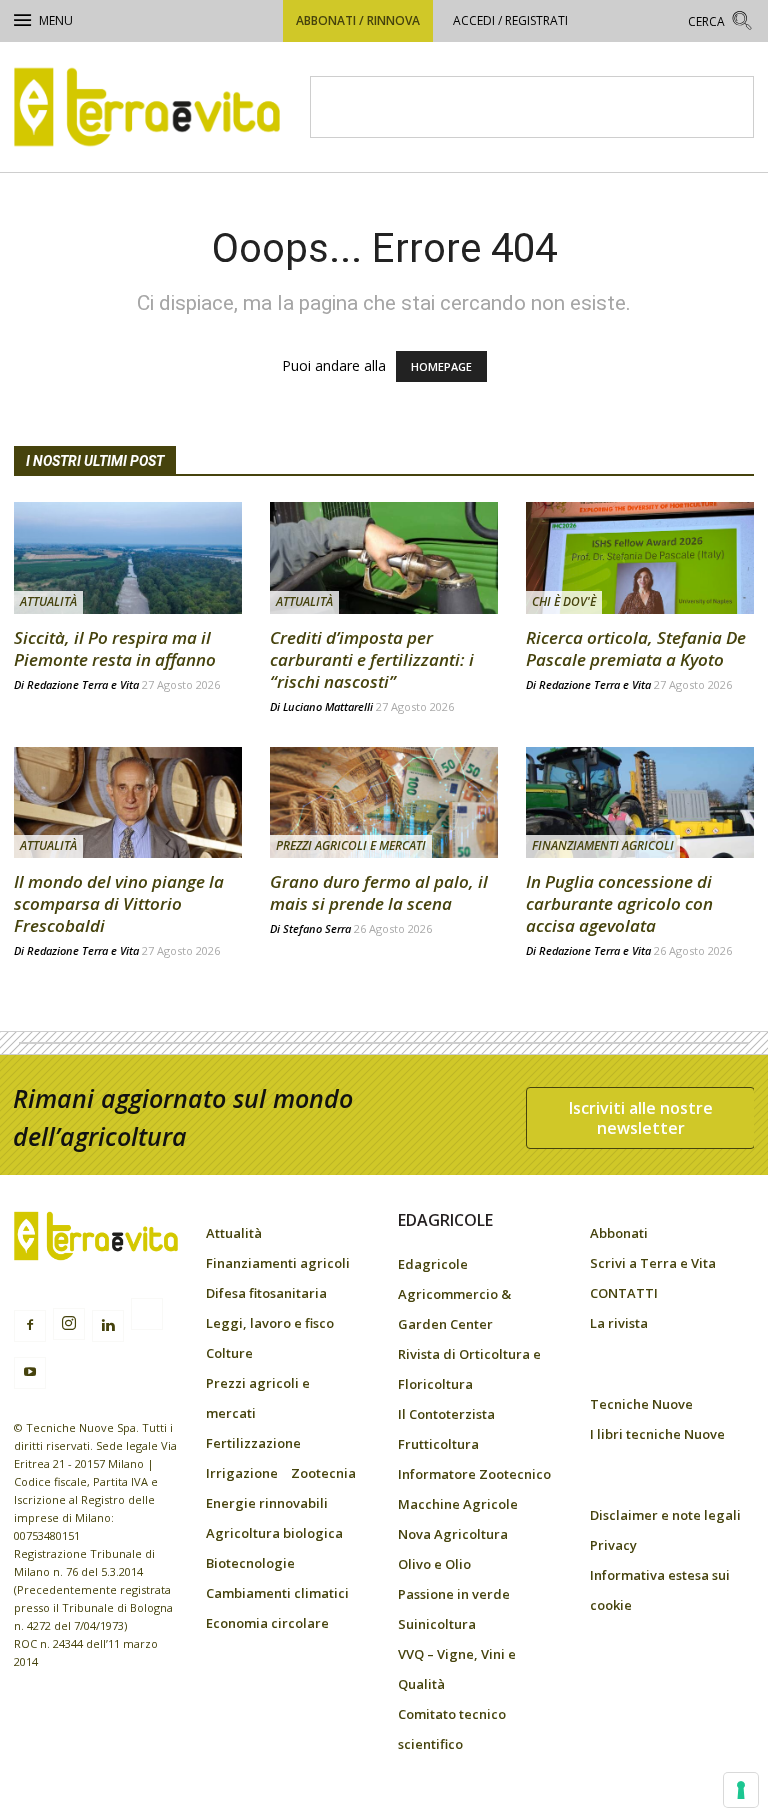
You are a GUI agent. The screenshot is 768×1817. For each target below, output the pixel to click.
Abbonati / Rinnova (358, 20)
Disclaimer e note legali (665, 1515)
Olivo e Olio (434, 1564)
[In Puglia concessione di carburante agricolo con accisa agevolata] (640, 803)
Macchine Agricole (458, 1504)
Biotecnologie (250, 1563)
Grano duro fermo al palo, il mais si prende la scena (379, 892)
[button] (721, 23)
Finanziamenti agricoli (603, 845)
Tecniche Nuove (641, 1404)
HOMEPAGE (441, 366)
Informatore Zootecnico (474, 1474)
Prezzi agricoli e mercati (351, 845)
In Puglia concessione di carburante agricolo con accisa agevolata (619, 903)
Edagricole (433, 1264)
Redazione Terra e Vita (83, 684)
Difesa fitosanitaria (266, 1293)
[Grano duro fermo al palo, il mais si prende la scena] (384, 803)
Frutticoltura (438, 1444)
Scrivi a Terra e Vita (653, 1263)
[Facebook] (30, 1326)
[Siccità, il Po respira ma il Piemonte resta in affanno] (128, 558)
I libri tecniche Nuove (657, 1434)
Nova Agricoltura (453, 1534)
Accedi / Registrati (510, 20)
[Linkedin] (108, 1326)
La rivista (619, 1323)
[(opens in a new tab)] (640, 558)
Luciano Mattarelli (328, 706)
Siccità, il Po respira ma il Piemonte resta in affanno (115, 648)
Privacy (613, 1545)
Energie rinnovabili (267, 1503)
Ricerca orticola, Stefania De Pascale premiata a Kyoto (636, 648)
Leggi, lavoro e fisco (270, 1323)
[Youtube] (30, 1373)
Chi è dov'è (564, 601)
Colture (229, 1353)
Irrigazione (242, 1473)
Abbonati (619, 1233)
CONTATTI (624, 1293)
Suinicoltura (437, 1624)
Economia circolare (267, 1623)
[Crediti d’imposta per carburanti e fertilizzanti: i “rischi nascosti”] (384, 558)
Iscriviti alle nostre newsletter (641, 1118)
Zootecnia (323, 1473)
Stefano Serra (317, 928)
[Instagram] (69, 1324)
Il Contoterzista (446, 1414)
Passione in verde (454, 1594)
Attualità (48, 601)
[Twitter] (147, 1317)
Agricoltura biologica (274, 1533)
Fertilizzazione (253, 1443)
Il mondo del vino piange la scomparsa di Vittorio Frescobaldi (119, 903)
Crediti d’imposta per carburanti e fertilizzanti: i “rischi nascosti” (372, 659)
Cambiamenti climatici (277, 1593)
